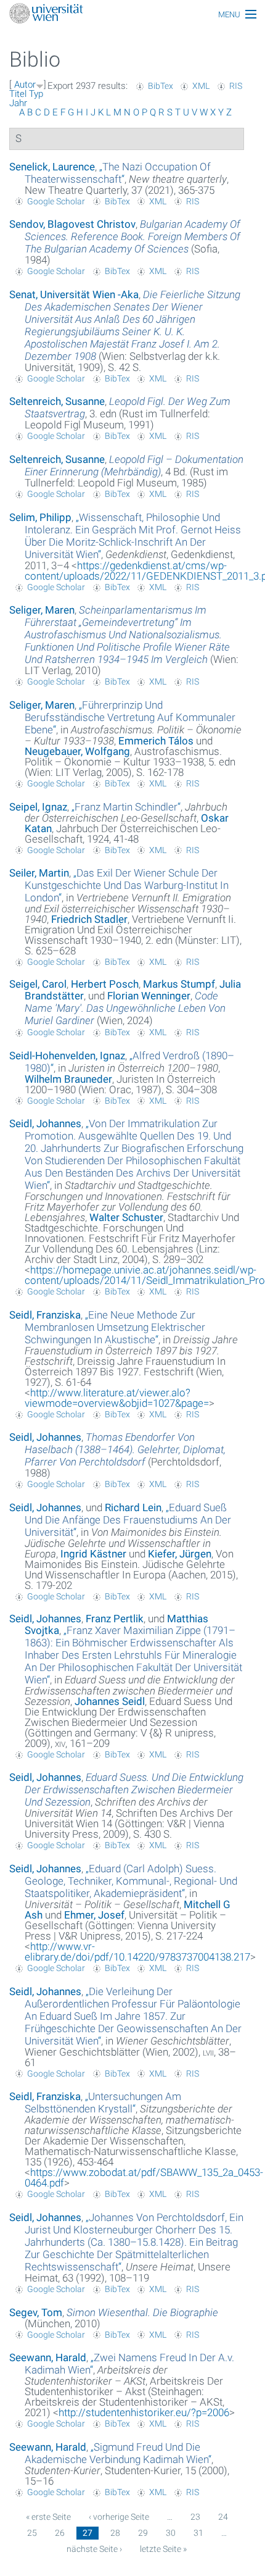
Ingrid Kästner (93, 1554)
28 (115, 2533)
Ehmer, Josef (94, 1915)
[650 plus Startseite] (132, 15)
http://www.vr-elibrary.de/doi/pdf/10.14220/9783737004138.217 (137, 1952)
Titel (18, 94)
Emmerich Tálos (156, 741)
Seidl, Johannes (45, 1123)
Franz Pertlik (115, 1619)
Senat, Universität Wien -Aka (74, 294)
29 (143, 2533)
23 (195, 2517)
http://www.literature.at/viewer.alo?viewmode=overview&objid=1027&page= (117, 1398)
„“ (118, 173)
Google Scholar (56, 201)
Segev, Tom (36, 2312)
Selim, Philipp (40, 517)
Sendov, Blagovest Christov (72, 224)
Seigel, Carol (38, 984)
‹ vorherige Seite (119, 2517)
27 (88, 2533)
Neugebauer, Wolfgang (77, 751)
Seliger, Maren (42, 610)
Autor (25, 85)
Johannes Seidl (110, 1701)
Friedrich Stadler (89, 919)
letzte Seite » (163, 2549)
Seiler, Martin (39, 873)
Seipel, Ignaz (38, 807)
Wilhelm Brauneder (68, 1079)
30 (171, 2533)
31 (198, 2533)
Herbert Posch (105, 984)
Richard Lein (133, 1507)
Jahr (18, 103)
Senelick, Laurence (52, 167)
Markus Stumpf (179, 984)
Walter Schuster (126, 1217)
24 (223, 2517)
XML (201, 86)
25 (32, 2533)
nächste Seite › (94, 2549)
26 (60, 2533)
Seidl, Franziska (45, 1315)
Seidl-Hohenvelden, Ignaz (67, 1056)
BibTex (161, 86)
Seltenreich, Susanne (57, 401)
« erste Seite (48, 2517)
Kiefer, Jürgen (180, 1554)
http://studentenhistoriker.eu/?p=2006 (144, 2412)
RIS (236, 86)
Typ (36, 94)
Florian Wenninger (149, 996)
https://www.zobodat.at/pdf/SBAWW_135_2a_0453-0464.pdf (144, 2178)
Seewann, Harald (48, 2357)
